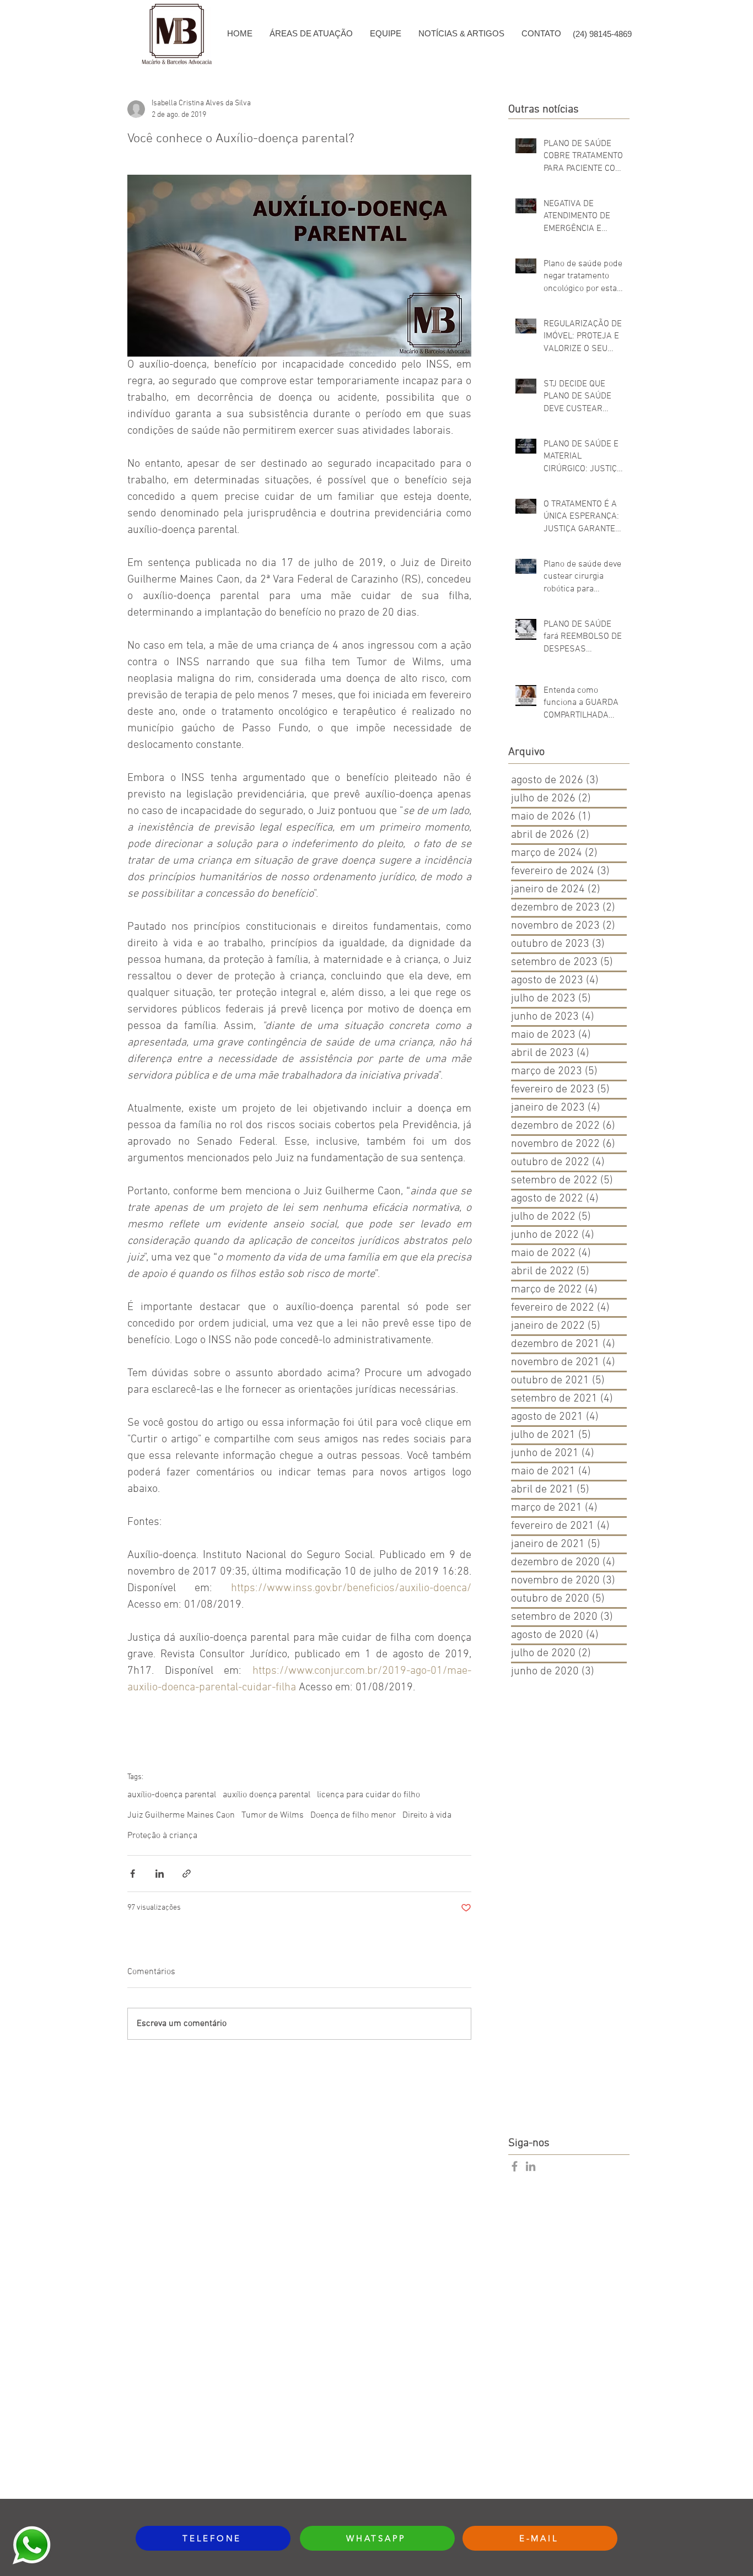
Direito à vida (427, 1815)
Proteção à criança (162, 1836)
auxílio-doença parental (172, 1795)
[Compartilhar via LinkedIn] (160, 1874)
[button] (311, 34)
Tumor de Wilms (273, 1815)
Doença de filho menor (353, 1815)
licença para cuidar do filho (369, 1795)
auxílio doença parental (267, 1795)
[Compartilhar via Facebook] (133, 1874)
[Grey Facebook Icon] (515, 2166)
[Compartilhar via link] (187, 1874)
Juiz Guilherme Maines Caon (181, 1815)
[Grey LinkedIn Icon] (531, 2166)
